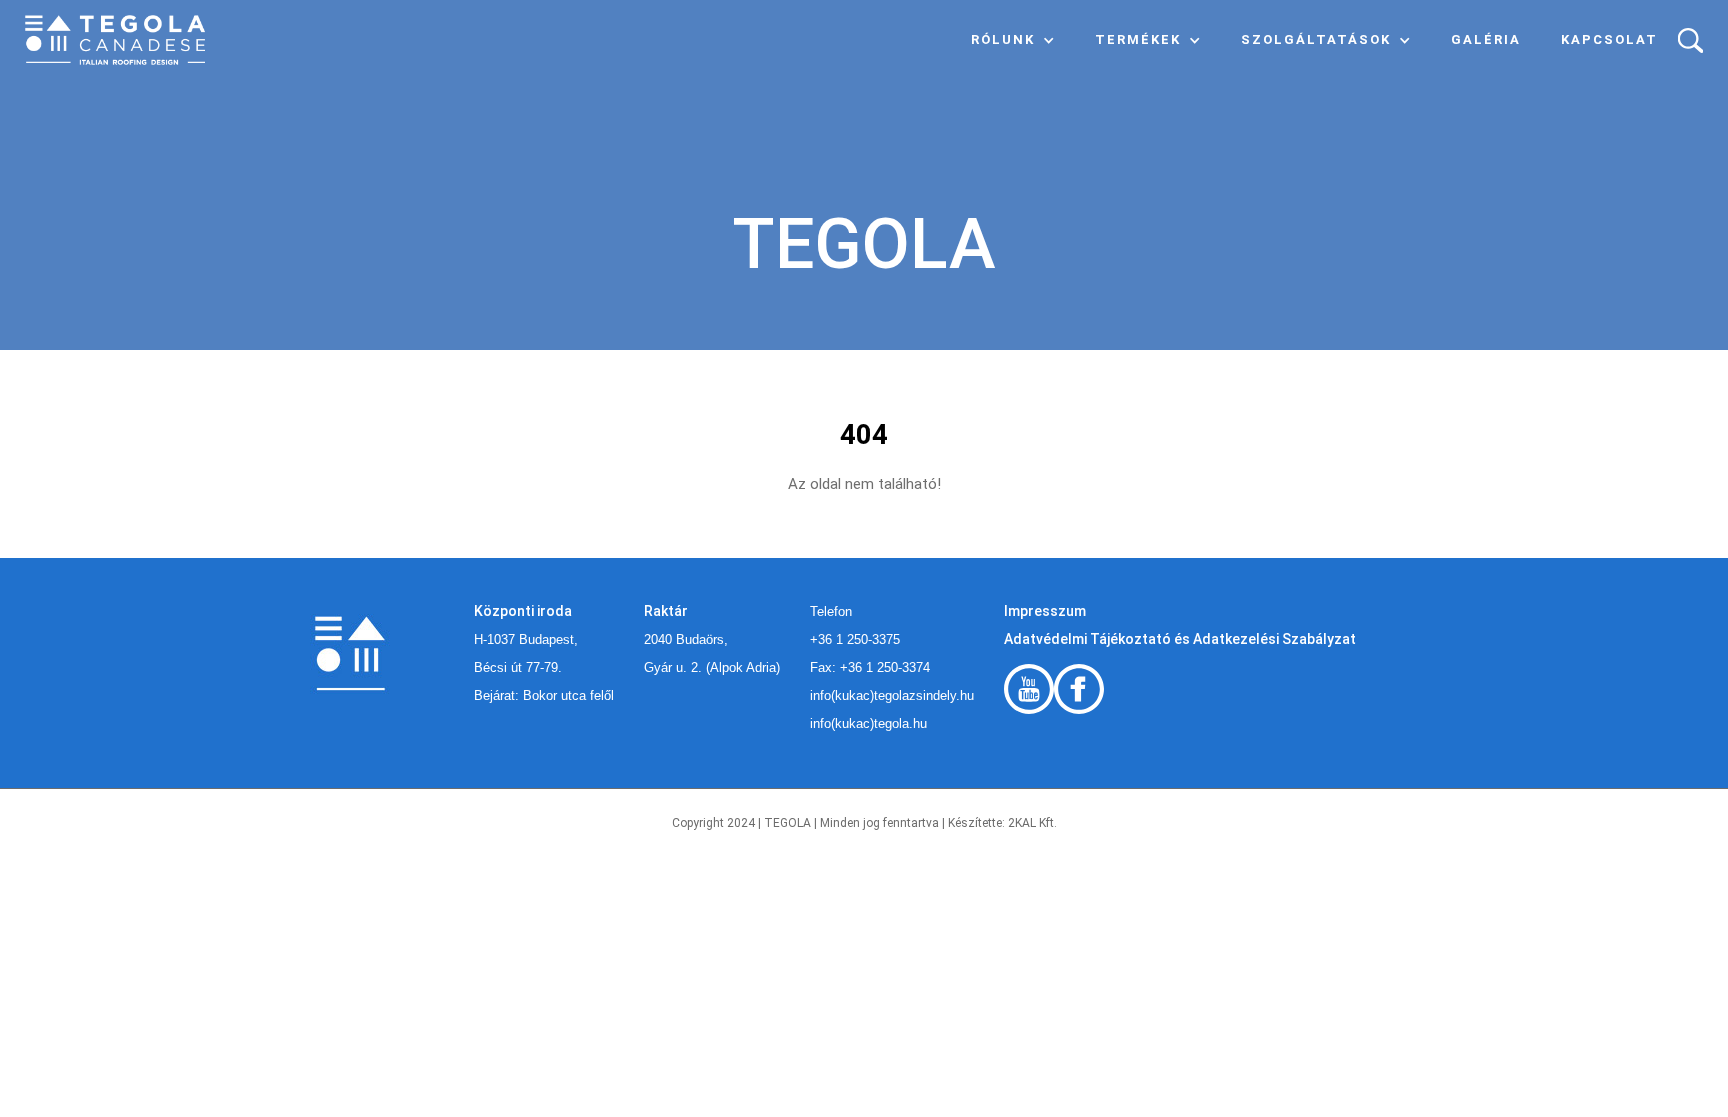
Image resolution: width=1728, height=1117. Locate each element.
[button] (1013, 40)
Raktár (666, 611)
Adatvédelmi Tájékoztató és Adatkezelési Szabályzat (1180, 639)
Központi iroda (523, 611)
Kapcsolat (1609, 39)
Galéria (1486, 39)
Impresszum (1045, 611)
